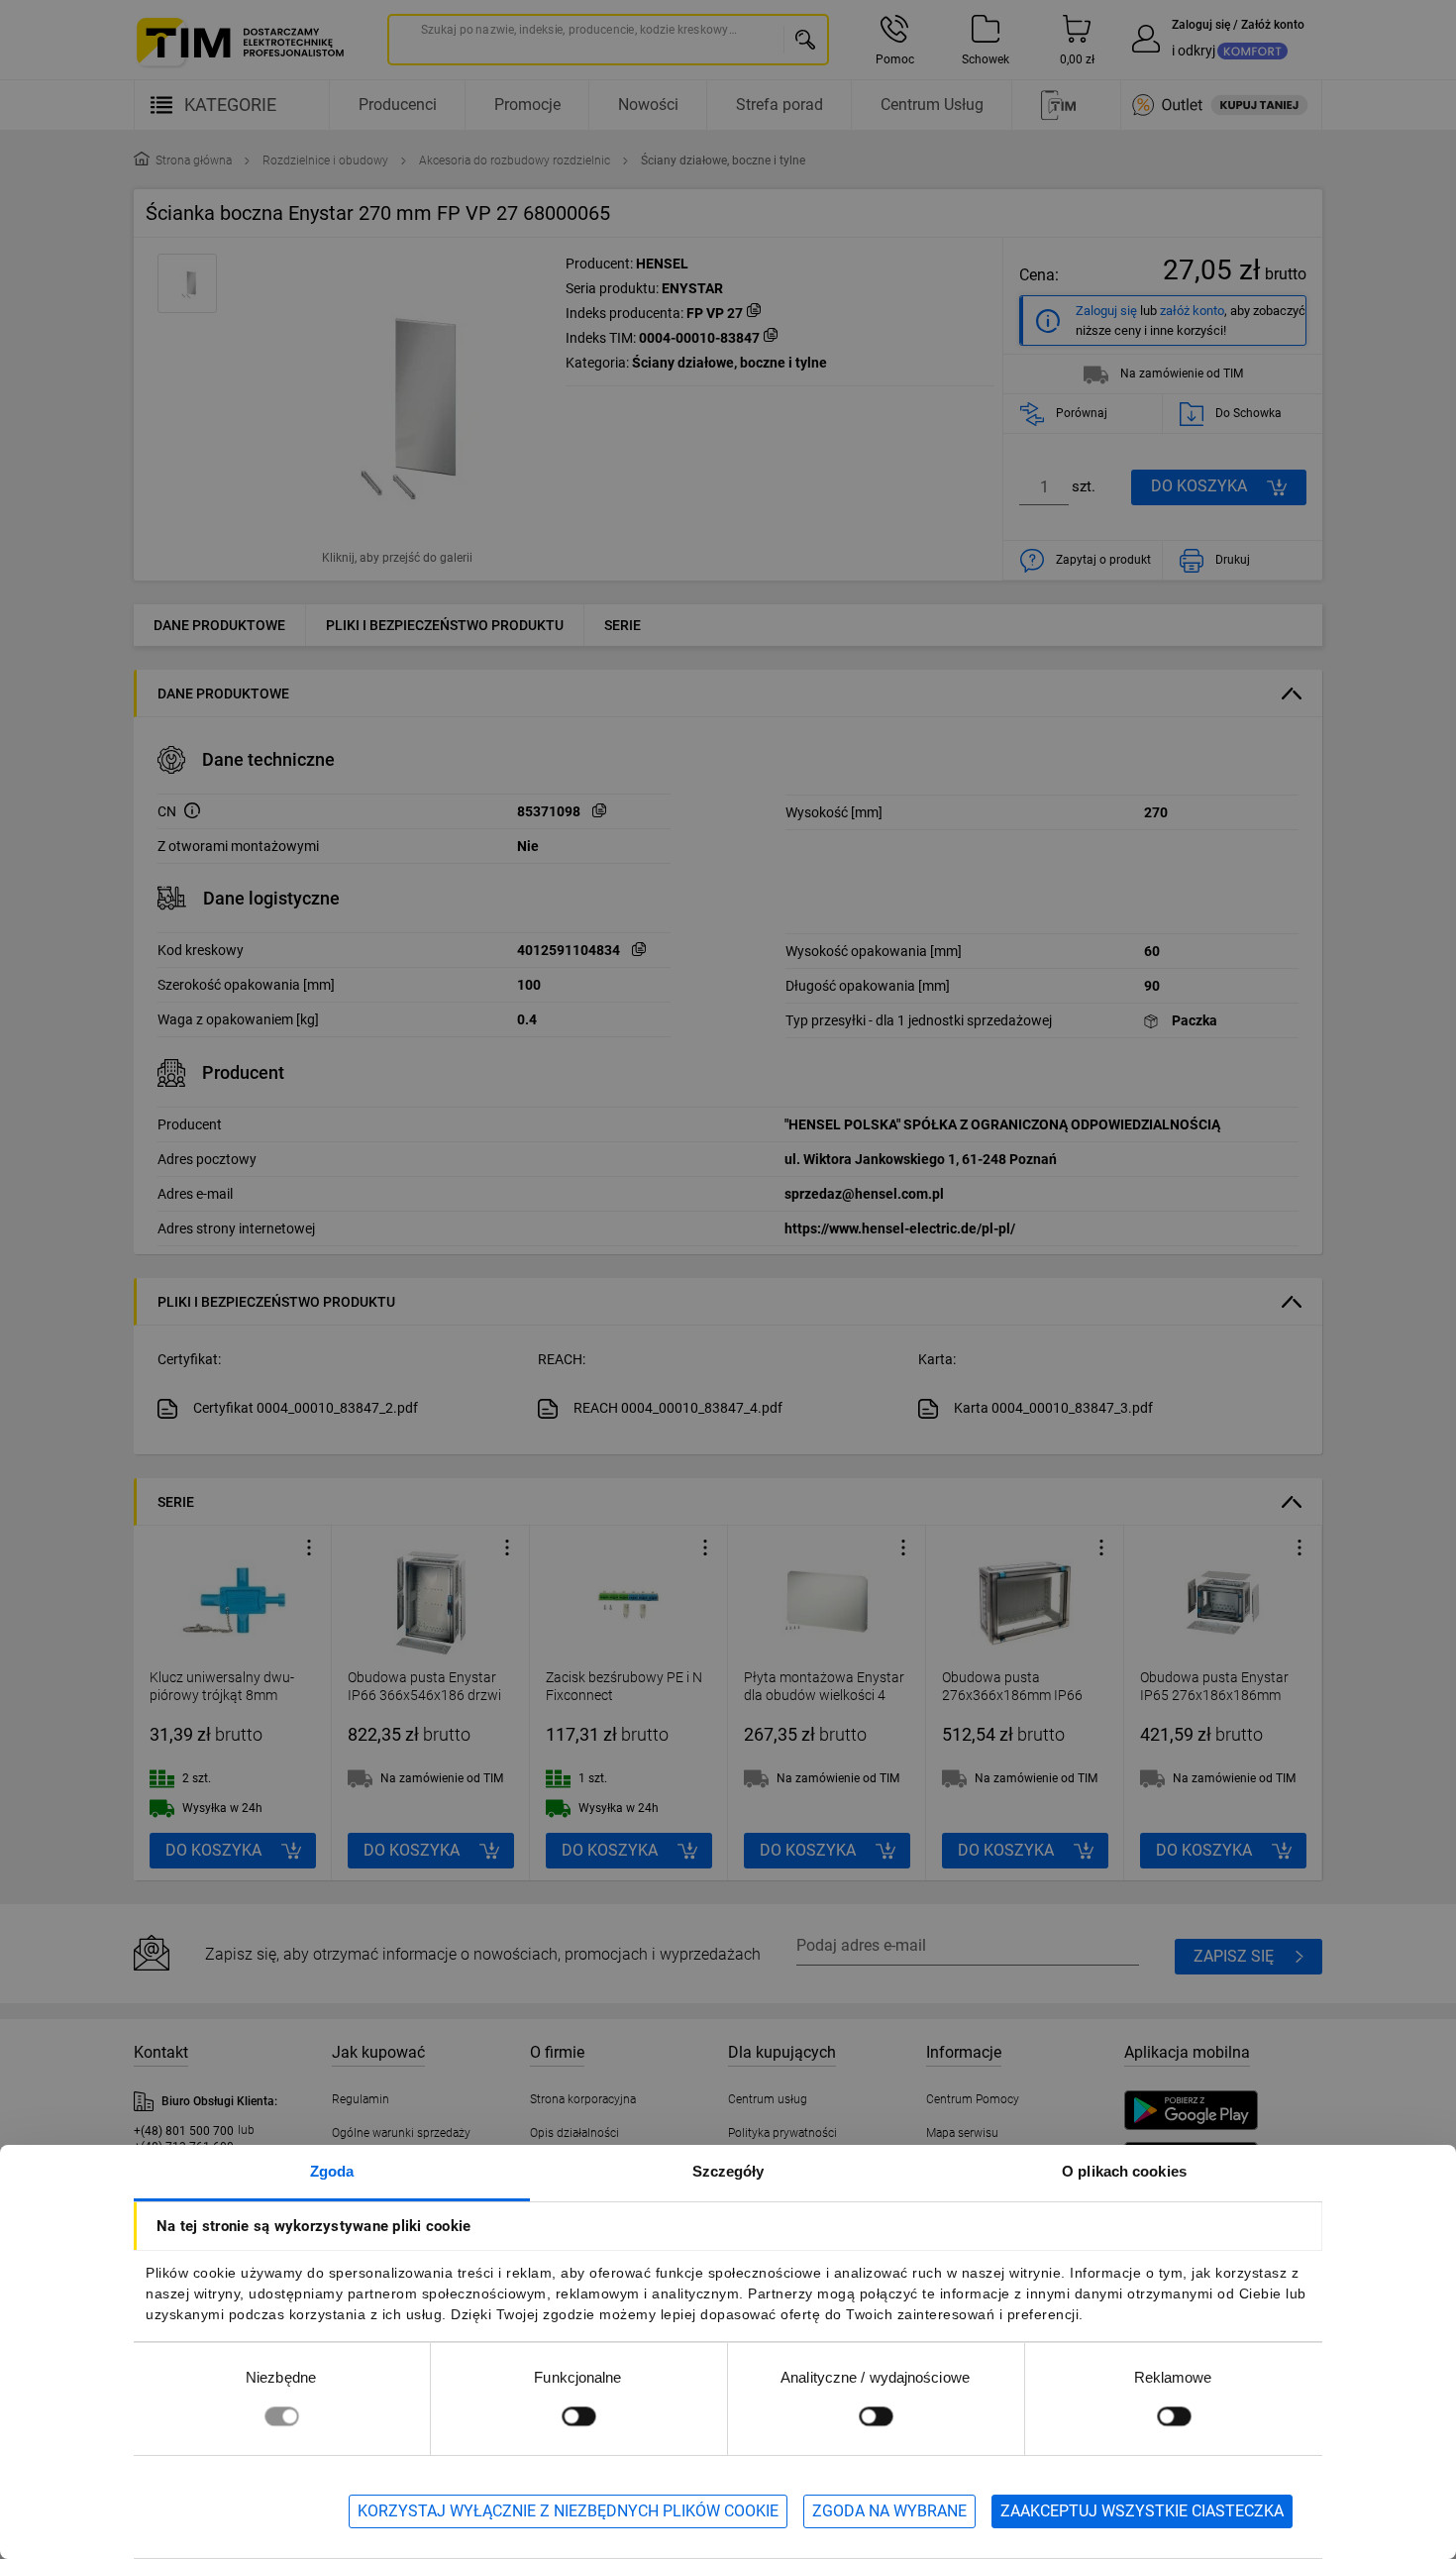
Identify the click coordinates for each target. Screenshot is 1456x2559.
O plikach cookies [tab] (1124, 2171)
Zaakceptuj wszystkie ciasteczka (1142, 2511)
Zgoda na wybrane (889, 2511)
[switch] (578, 2416)
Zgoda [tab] (332, 2171)
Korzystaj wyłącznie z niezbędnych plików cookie (568, 2511)
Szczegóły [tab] (728, 2171)
